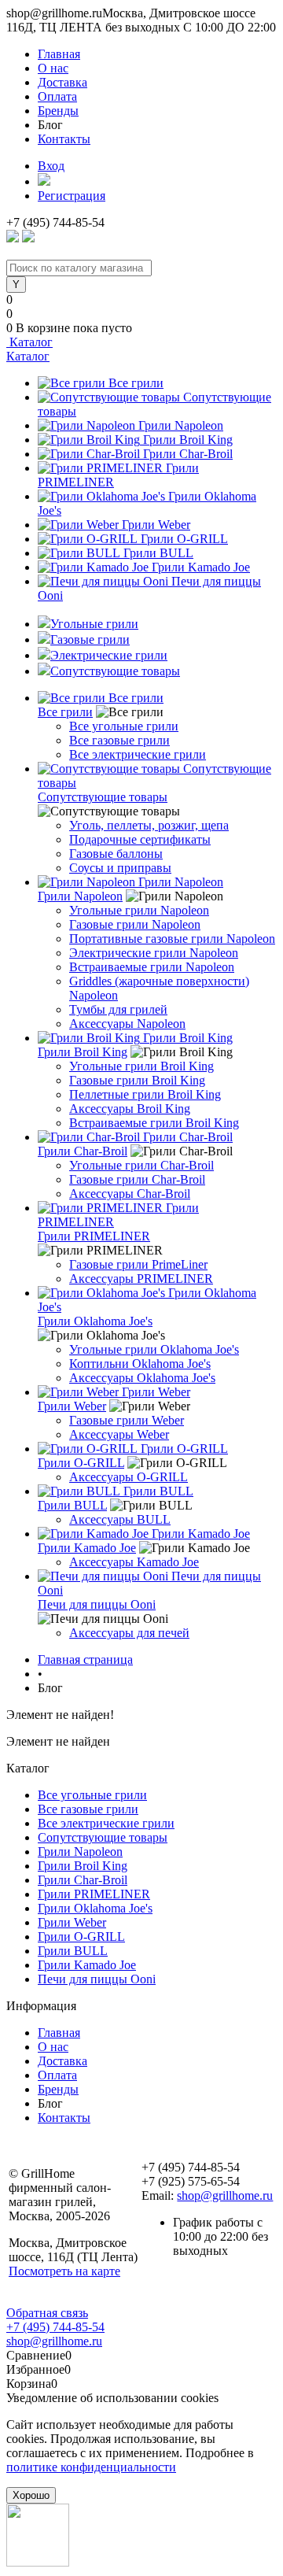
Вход (51, 166)
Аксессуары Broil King (130, 1109)
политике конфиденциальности (91, 2467)
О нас (53, 68)
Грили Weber (156, 525)
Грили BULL (158, 553)
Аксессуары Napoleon (127, 1024)
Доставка (62, 82)
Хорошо (31, 2495)
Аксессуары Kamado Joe (134, 1562)
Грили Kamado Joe (201, 567)
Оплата (57, 96)
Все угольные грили (124, 726)
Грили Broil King (188, 440)
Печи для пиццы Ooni (97, 1604)
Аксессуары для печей (129, 1633)
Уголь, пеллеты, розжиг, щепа (149, 825)
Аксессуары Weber (119, 1434)
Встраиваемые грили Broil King (154, 1123)
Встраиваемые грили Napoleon (152, 967)
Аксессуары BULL (120, 1519)
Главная (59, 54)
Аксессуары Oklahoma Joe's (142, 1378)
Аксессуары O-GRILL (129, 1477)
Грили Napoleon (181, 425)
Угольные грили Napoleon (139, 910)
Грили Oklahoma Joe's (95, 1321)
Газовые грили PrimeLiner (138, 1264)
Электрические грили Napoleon (154, 953)
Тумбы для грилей (118, 1009)
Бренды (58, 111)
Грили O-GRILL (184, 539)
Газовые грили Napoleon (135, 924)
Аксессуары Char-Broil (130, 1194)
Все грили (136, 383)
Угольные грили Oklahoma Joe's (154, 1349)
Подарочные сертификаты (140, 839)
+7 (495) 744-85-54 (55, 2327)
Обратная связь (47, 2313)
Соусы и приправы (120, 868)
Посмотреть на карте (64, 2271)
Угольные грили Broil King (141, 1066)
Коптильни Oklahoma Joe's (140, 1364)
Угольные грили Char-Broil (141, 1165)
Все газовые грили (119, 740)
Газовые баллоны (116, 854)
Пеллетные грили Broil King (145, 1094)
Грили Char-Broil (188, 454)
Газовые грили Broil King (137, 1080)
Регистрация (72, 196)
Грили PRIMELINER (94, 1236)
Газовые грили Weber (127, 1420)
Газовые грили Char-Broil (137, 1179)
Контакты (64, 139)
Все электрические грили (138, 754)
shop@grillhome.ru (225, 2195)
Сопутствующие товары (103, 797)
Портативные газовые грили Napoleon (172, 939)
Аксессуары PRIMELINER (141, 1279)
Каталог (29, 342)
